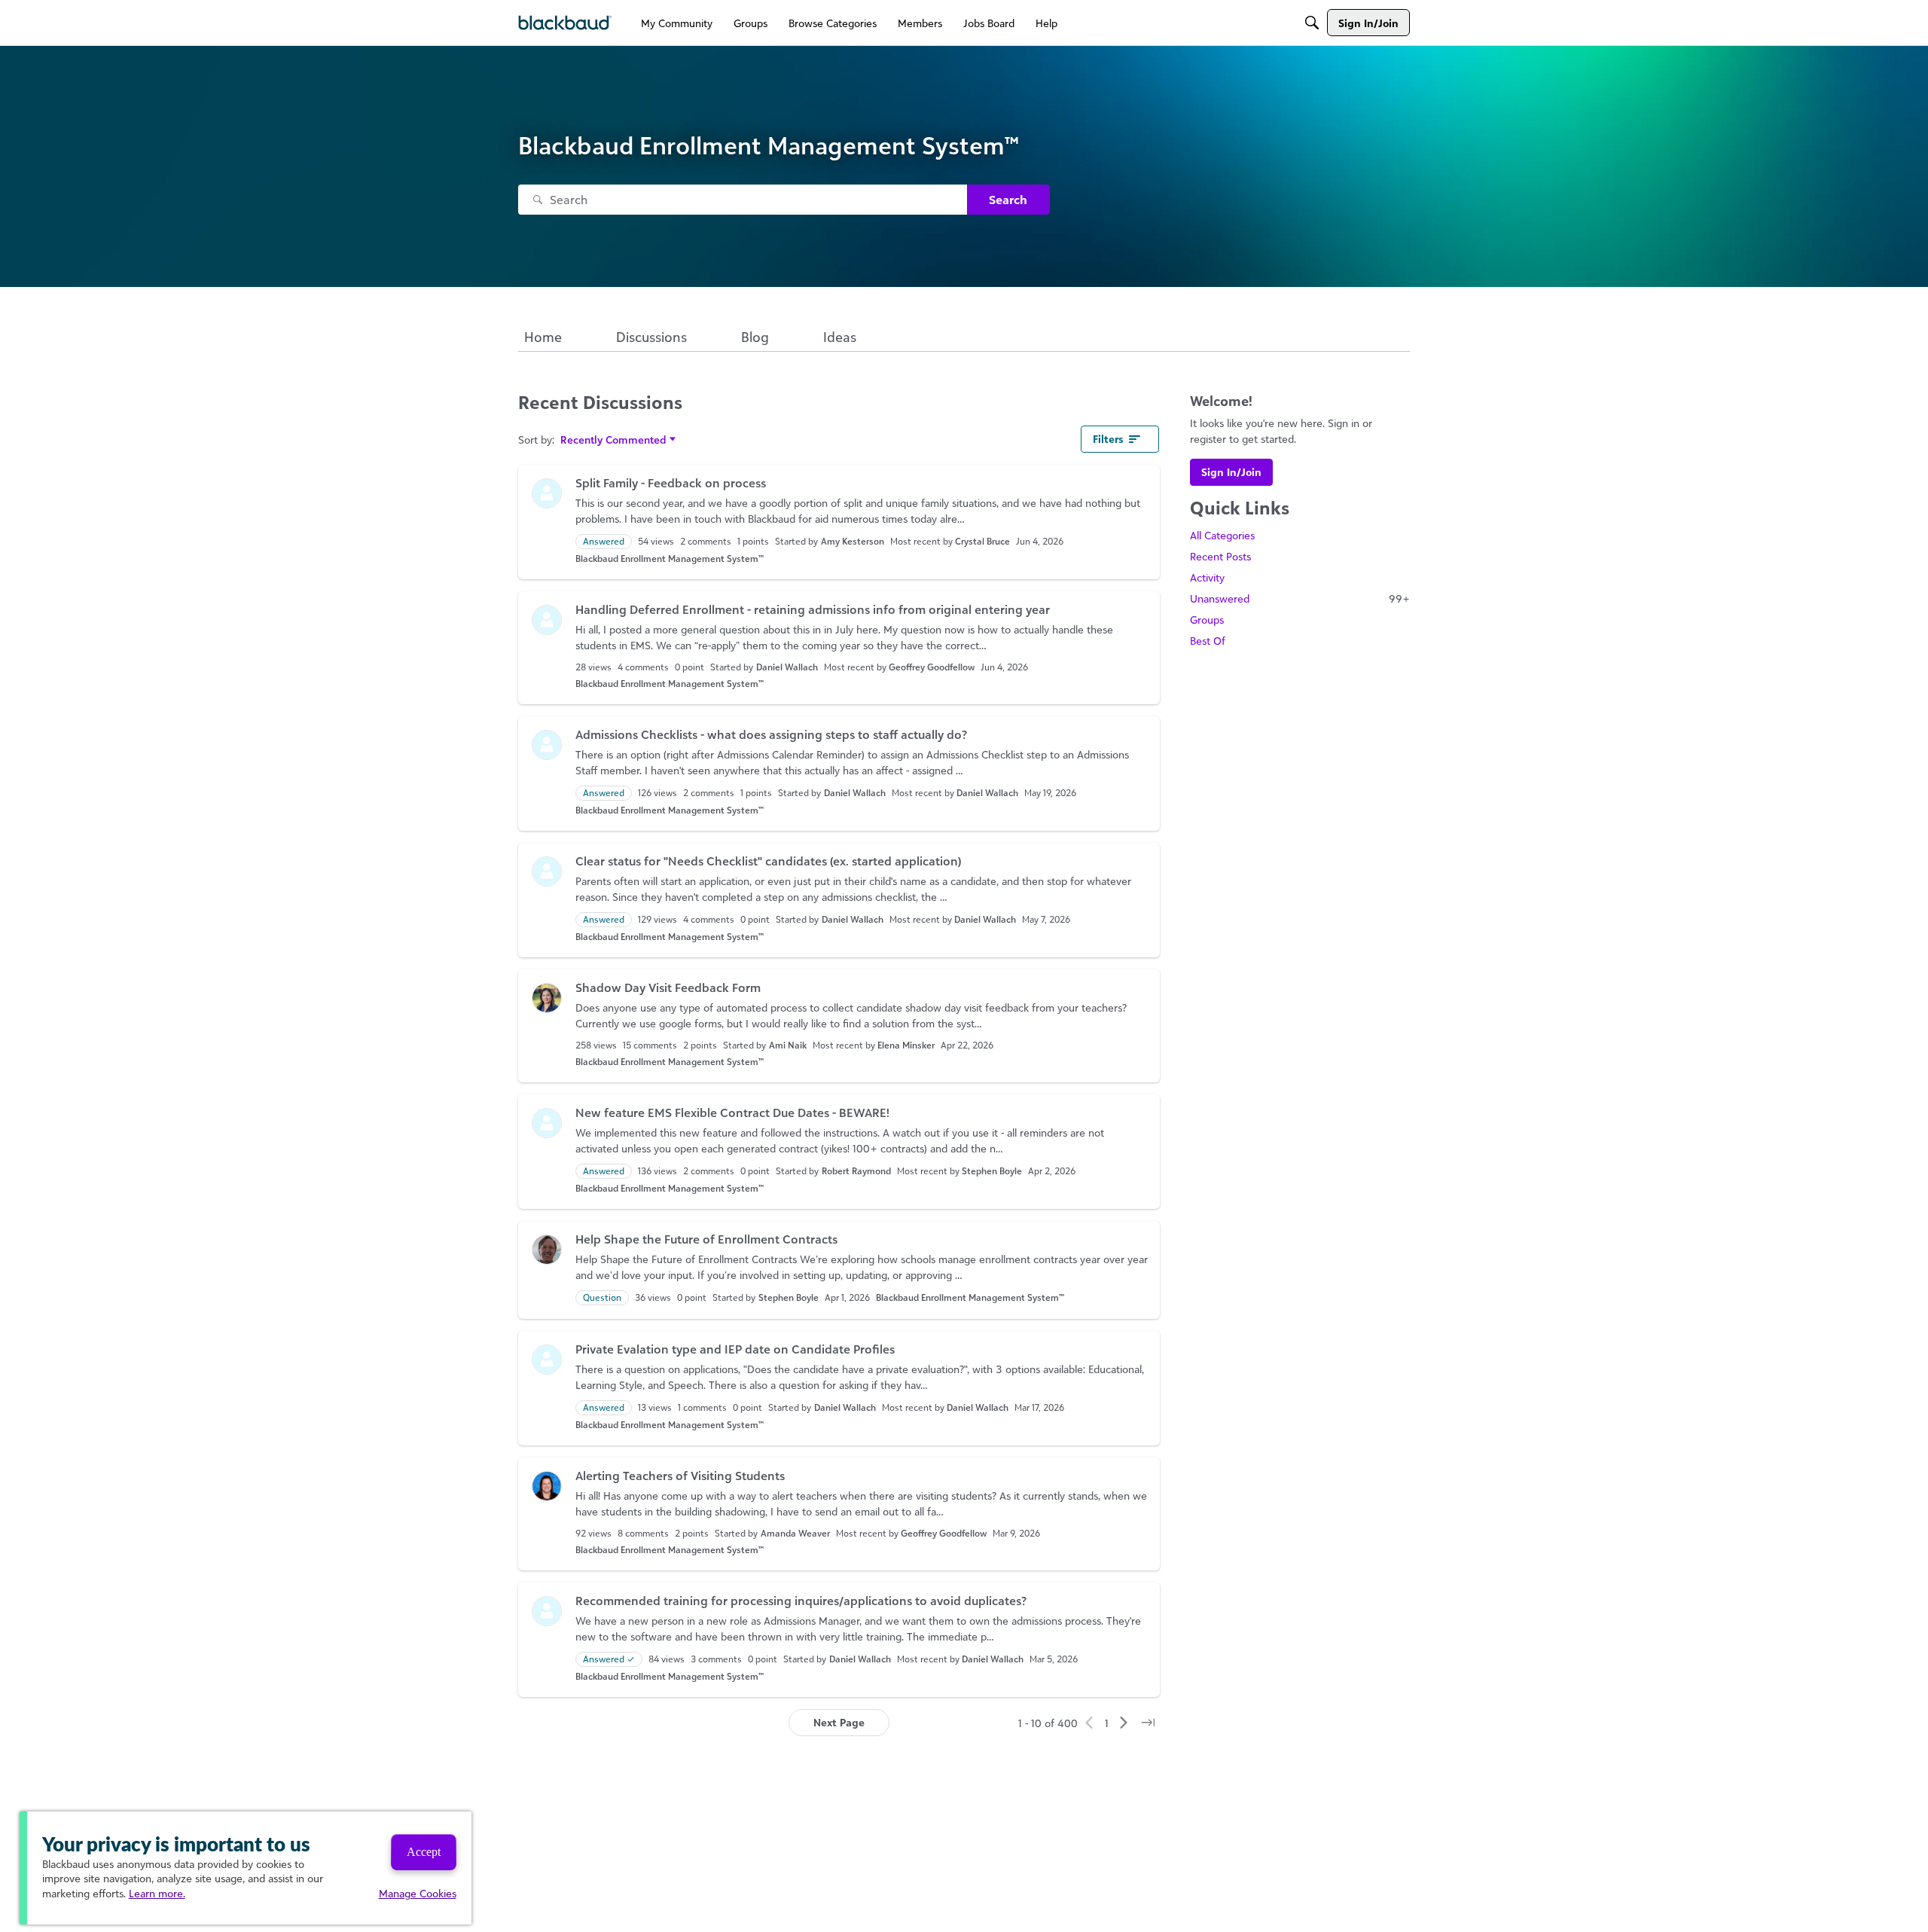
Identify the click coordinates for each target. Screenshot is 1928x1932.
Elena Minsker (906, 1045)
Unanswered (1300, 598)
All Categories (1222, 535)
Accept (424, 1852)
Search (1008, 200)
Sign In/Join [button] (1231, 472)
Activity (1207, 577)
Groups (1207, 620)
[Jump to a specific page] (1148, 1723)
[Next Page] (1124, 1723)
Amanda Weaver (795, 1533)
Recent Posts (1220, 556)
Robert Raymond (856, 1171)
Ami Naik (788, 1045)
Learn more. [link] (157, 1893)
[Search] (1312, 23)
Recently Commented (613, 440)
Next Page (839, 1722)
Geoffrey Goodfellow (932, 667)
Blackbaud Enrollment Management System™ (670, 559)
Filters (1108, 439)
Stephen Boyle (992, 1171)
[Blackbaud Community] (565, 23)
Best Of (1208, 641)
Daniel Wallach (787, 667)
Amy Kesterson (853, 541)
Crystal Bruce (982, 541)
